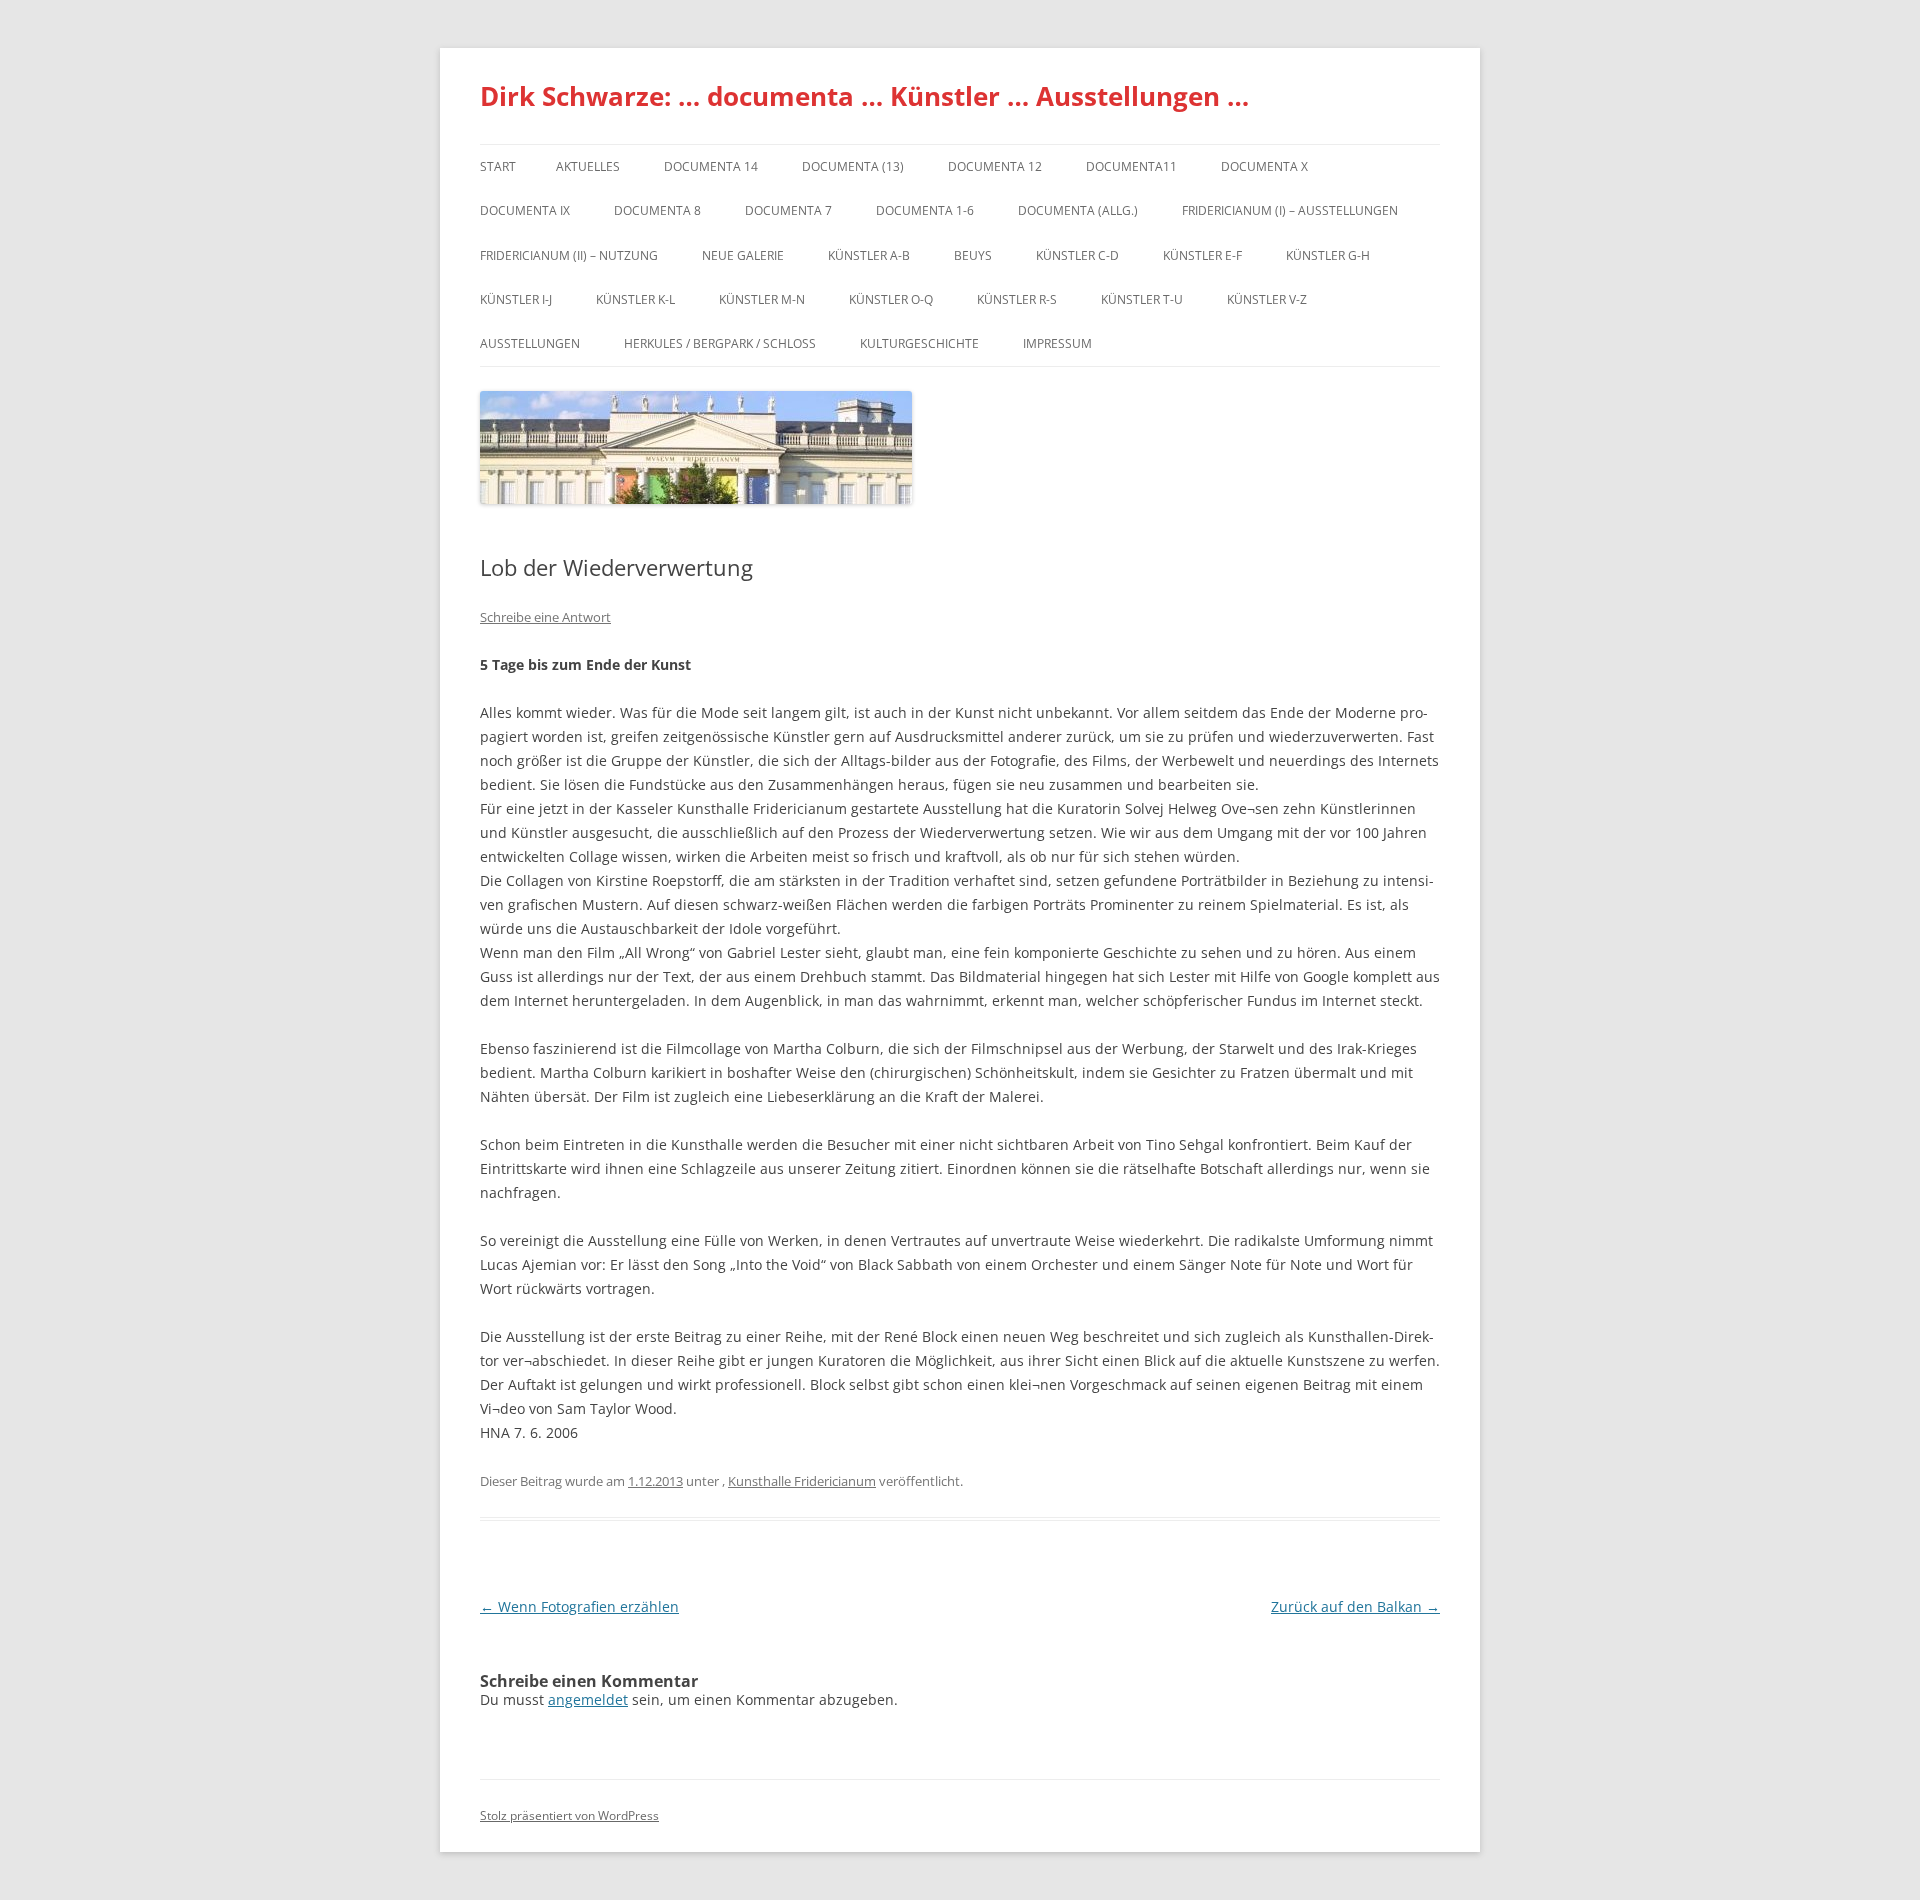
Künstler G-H (1328, 255)
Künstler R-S (1017, 299)
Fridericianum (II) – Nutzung (569, 255)
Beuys (973, 255)
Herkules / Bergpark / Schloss (720, 343)
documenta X (1264, 166)
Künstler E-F (1202, 255)
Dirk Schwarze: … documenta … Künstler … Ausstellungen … (864, 96)
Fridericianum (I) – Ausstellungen (1290, 210)
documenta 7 (788, 210)
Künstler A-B (869, 255)
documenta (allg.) (1078, 210)
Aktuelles (588, 166)
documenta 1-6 (925, 210)
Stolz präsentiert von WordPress (569, 1815)
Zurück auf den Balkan (1355, 1606)
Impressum (1057, 343)
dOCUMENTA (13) (853, 166)
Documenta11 (1131, 166)
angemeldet (588, 1699)
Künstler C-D (1077, 255)
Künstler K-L (635, 299)
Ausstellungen (530, 343)
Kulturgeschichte (919, 343)
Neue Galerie (743, 255)
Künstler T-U (1142, 299)
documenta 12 (995, 166)
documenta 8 (657, 210)
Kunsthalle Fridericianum (802, 1481)
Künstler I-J (516, 299)
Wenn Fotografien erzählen (579, 1606)
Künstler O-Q (891, 299)
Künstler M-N (762, 299)
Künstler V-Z (1267, 299)
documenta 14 (711, 166)
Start (498, 166)
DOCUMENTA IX (525, 210)
